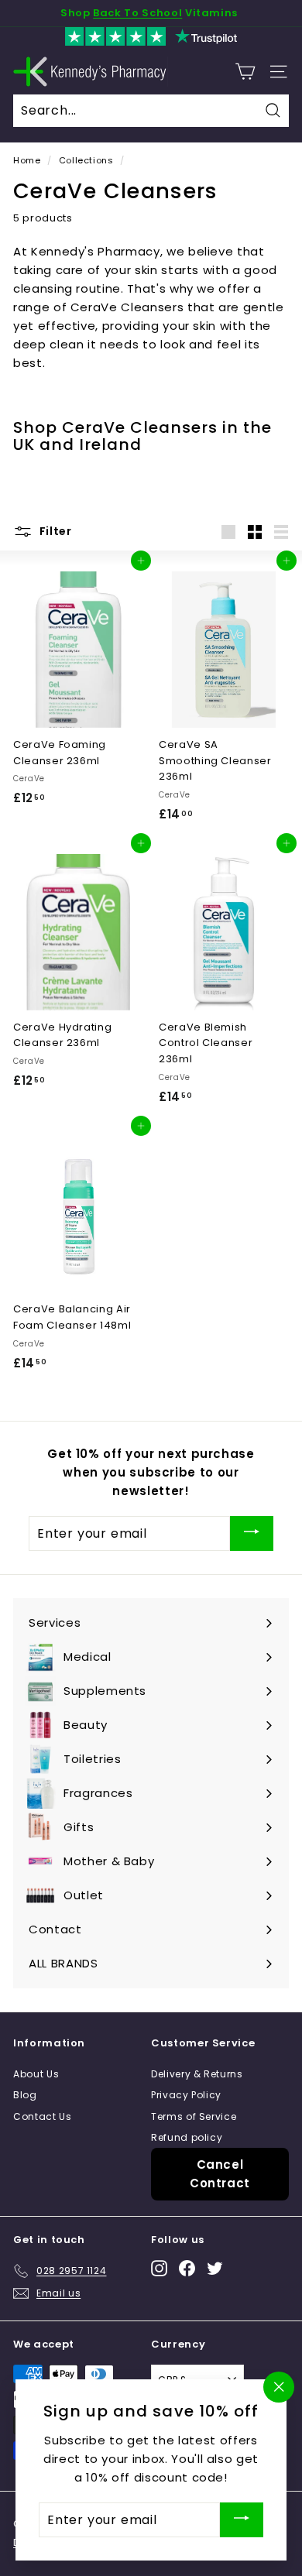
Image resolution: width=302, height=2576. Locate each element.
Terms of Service (194, 2116)
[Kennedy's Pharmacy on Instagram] (159, 2268)
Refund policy (187, 2137)
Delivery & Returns (197, 2074)
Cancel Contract (220, 2174)
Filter (54, 531)
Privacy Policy (186, 2095)
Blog (25, 2095)
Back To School (137, 13)
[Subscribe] (252, 1533)
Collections (86, 160)
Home (27, 160)
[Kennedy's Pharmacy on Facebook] (187, 2268)
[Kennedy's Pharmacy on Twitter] (215, 2268)
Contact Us (43, 2116)
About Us (36, 2074)
